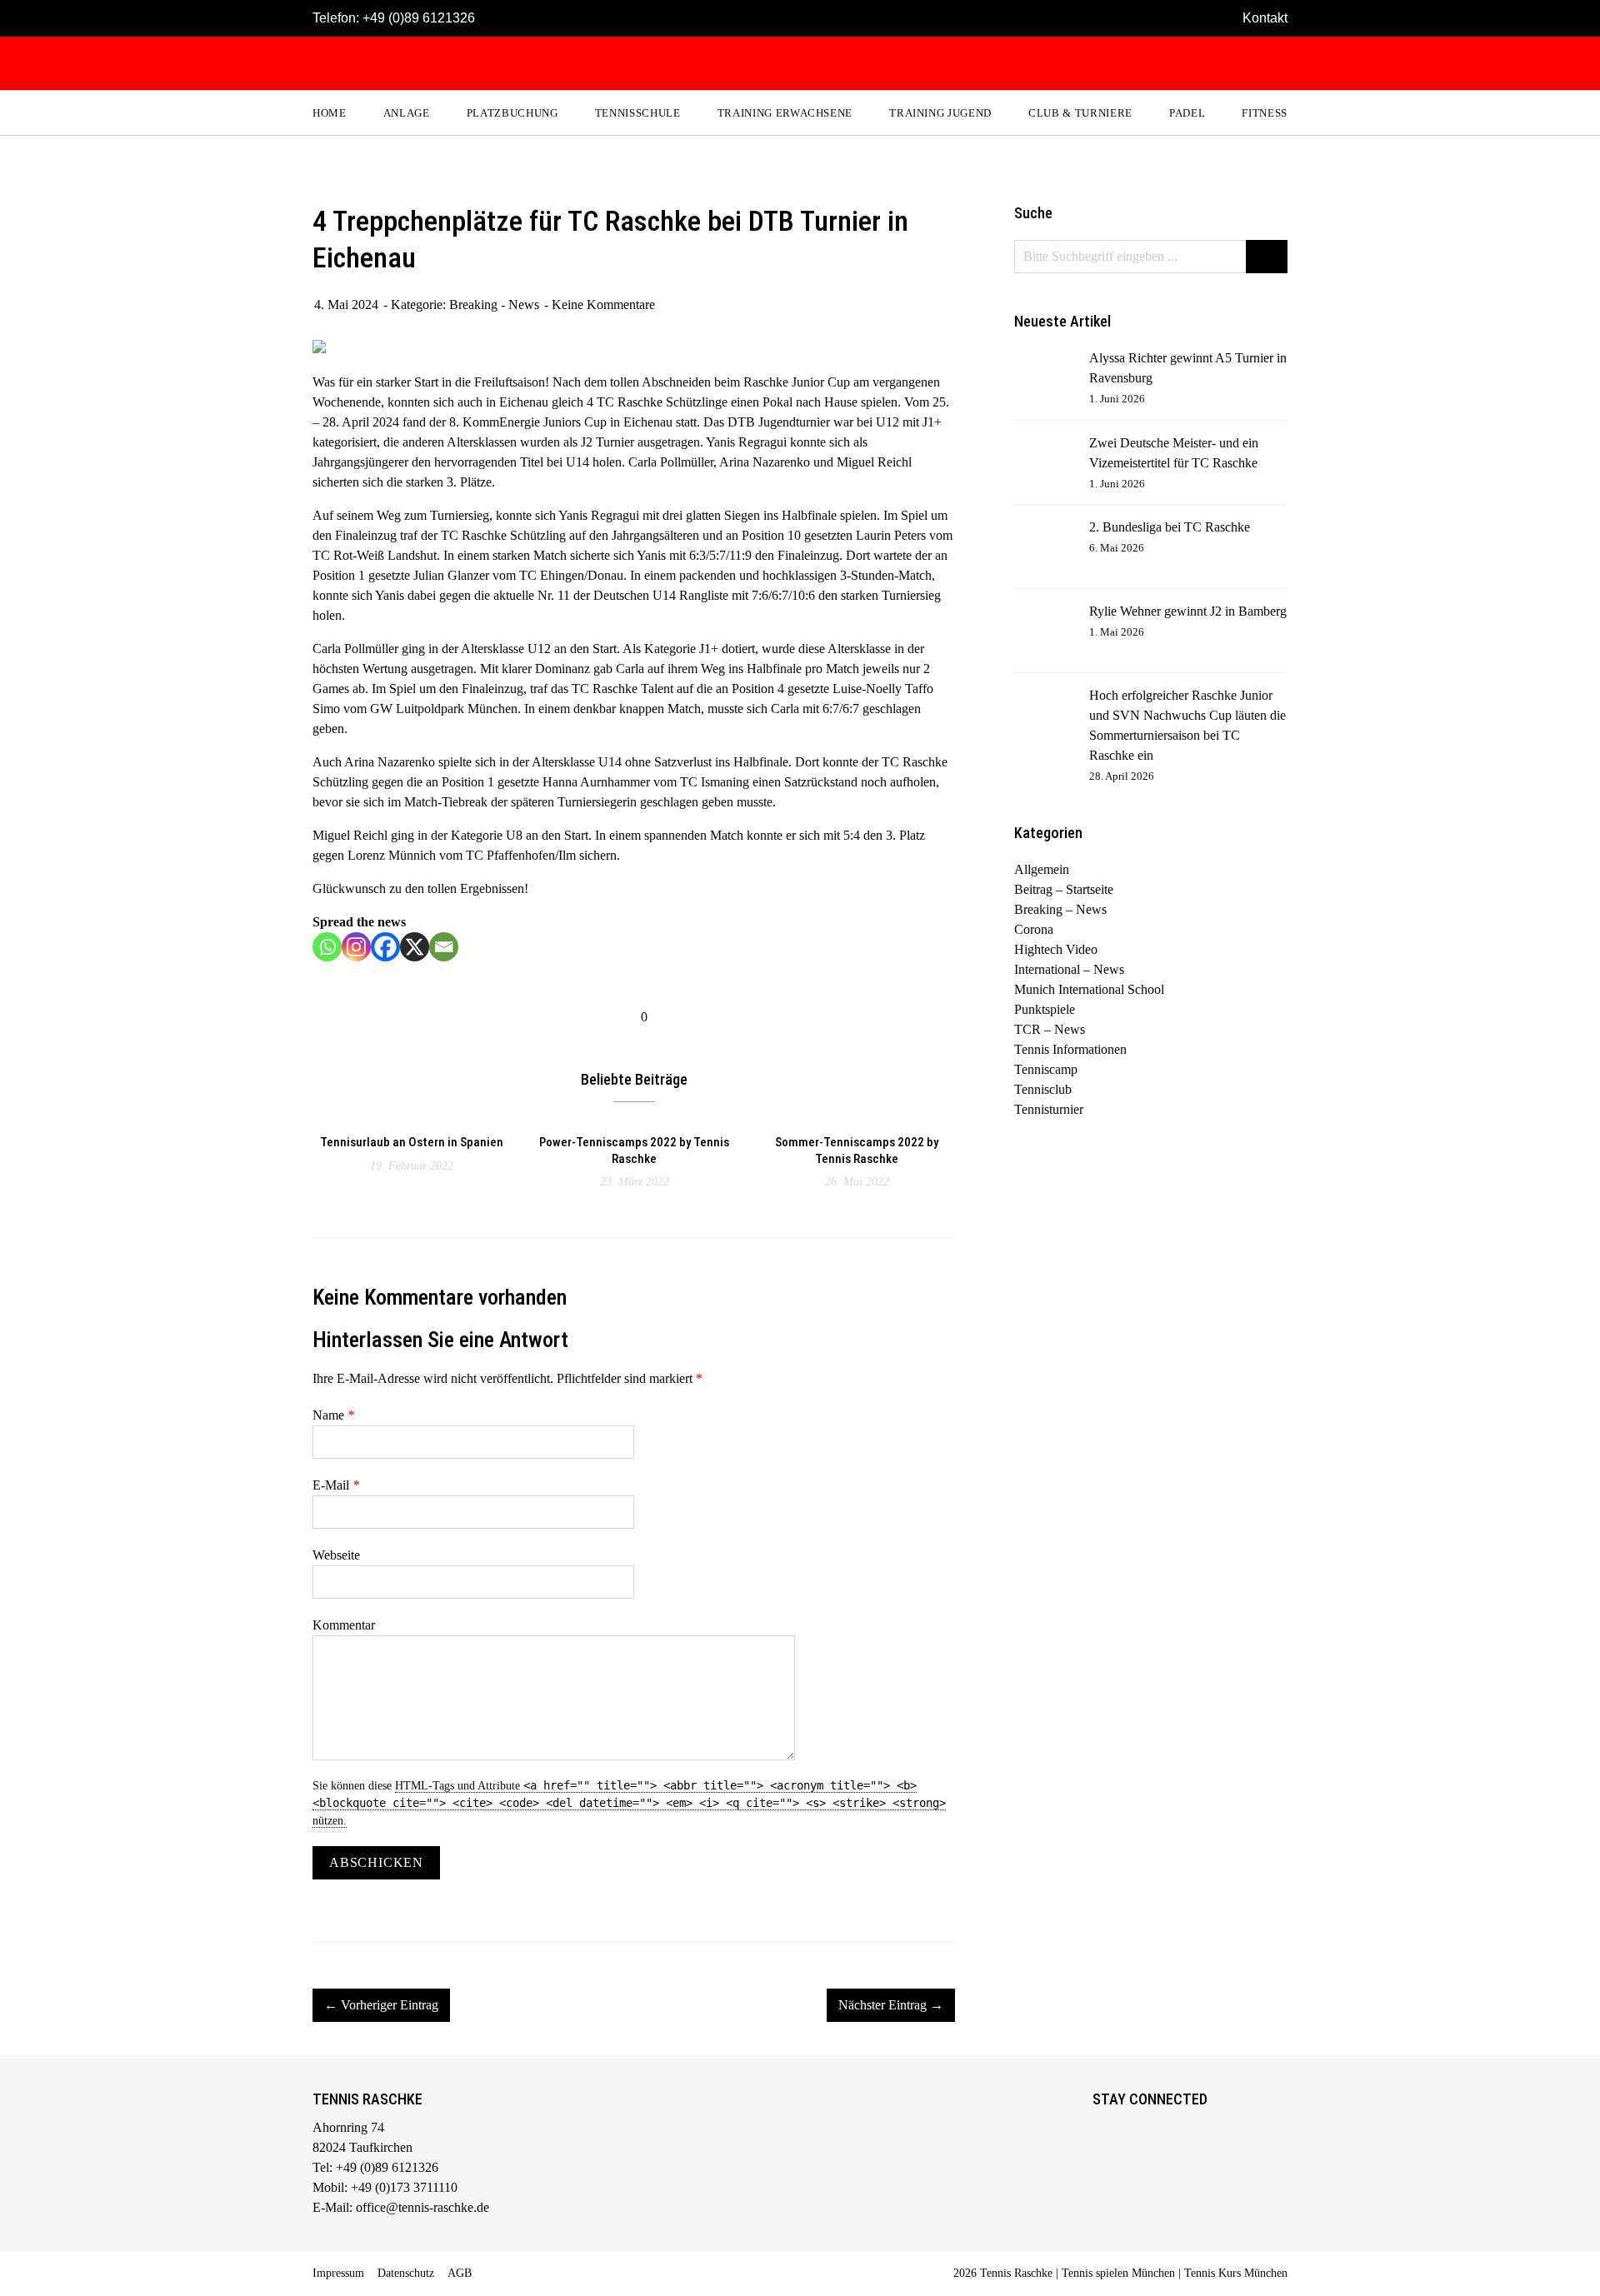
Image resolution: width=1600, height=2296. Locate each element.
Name (333, 1415)
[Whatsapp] (327, 947)
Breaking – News (1060, 909)
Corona (1034, 929)
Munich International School (1089, 989)
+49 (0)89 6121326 (419, 18)
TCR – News (1050, 1029)
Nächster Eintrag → (891, 2005)
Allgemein (1042, 869)
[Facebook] (385, 947)
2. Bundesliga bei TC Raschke (1170, 527)
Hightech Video (1056, 949)
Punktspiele (1045, 1009)
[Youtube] (1174, 2130)
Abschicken (376, 1862)
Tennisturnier (1049, 1109)
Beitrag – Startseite (1064, 889)
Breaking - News (494, 304)
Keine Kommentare (603, 304)
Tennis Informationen (1070, 1049)
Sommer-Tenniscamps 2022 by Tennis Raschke (857, 1150)
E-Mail (336, 1485)
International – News (1069, 969)
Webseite (336, 1555)
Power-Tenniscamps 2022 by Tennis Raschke (634, 1150)
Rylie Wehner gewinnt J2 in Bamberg (1188, 611)
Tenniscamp (1046, 1069)
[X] (415, 947)
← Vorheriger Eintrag (381, 2005)
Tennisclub (1043, 1089)
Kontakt (1265, 18)
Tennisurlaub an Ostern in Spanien (412, 1142)
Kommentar (344, 1625)
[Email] (444, 947)
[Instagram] (356, 947)
